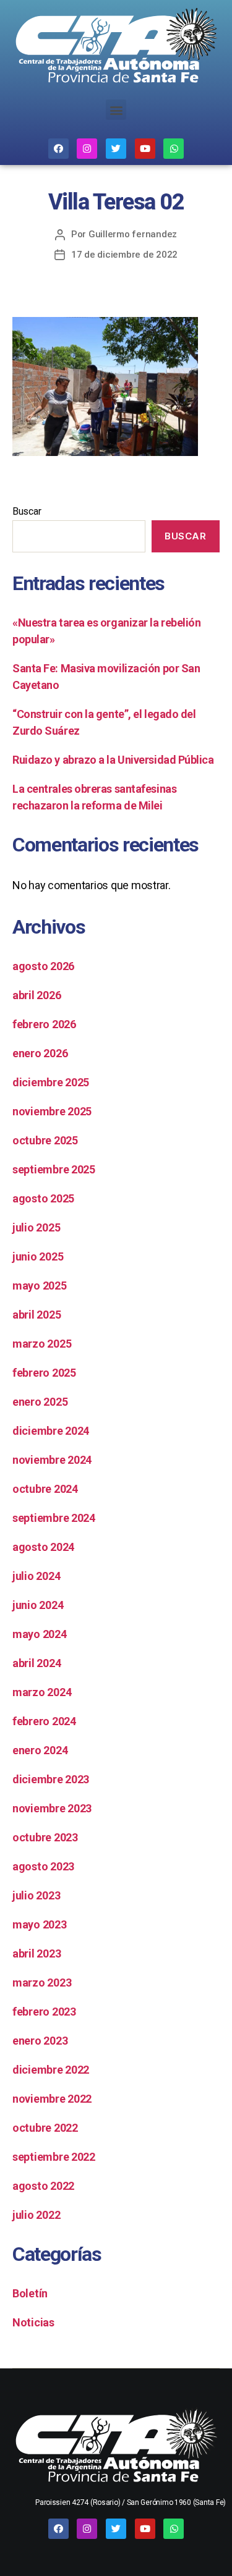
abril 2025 (37, 1315)
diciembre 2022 (51, 2070)
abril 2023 (37, 1953)
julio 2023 (36, 1895)
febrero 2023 (44, 2012)
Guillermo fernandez (133, 234)
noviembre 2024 (52, 1460)
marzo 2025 (42, 1344)
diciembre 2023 (51, 1779)
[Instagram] (87, 149)
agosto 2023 (43, 1866)
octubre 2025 (45, 1140)
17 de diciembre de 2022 (124, 255)
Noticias (33, 2322)
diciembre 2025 (51, 1082)
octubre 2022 (45, 2128)
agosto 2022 (43, 2186)
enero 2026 (40, 1053)
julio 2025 (36, 1227)
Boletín (30, 2293)
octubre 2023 (45, 1837)
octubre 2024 (45, 1489)
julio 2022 (36, 2215)
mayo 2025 (40, 1286)
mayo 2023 (40, 1924)
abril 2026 (37, 995)
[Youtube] (145, 149)
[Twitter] (116, 149)
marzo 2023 (42, 1983)
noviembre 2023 (52, 1808)
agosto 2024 (43, 1547)
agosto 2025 (43, 1198)
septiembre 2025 (54, 1169)
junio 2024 (38, 1605)
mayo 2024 (40, 1634)
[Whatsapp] (174, 149)
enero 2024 (40, 1750)
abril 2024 (37, 1663)
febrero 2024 (44, 1721)
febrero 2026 (44, 1024)
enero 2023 (40, 2041)
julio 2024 (36, 1576)
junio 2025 (38, 1256)
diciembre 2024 (51, 1431)
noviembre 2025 (52, 1111)
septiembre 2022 (54, 2157)
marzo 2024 (42, 1692)
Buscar (27, 511)
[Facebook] (58, 149)
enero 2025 (40, 1402)
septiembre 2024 (54, 1518)
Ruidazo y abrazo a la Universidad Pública (113, 760)
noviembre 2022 (52, 2099)
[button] (116, 110)
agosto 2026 (43, 966)
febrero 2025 (44, 1373)
